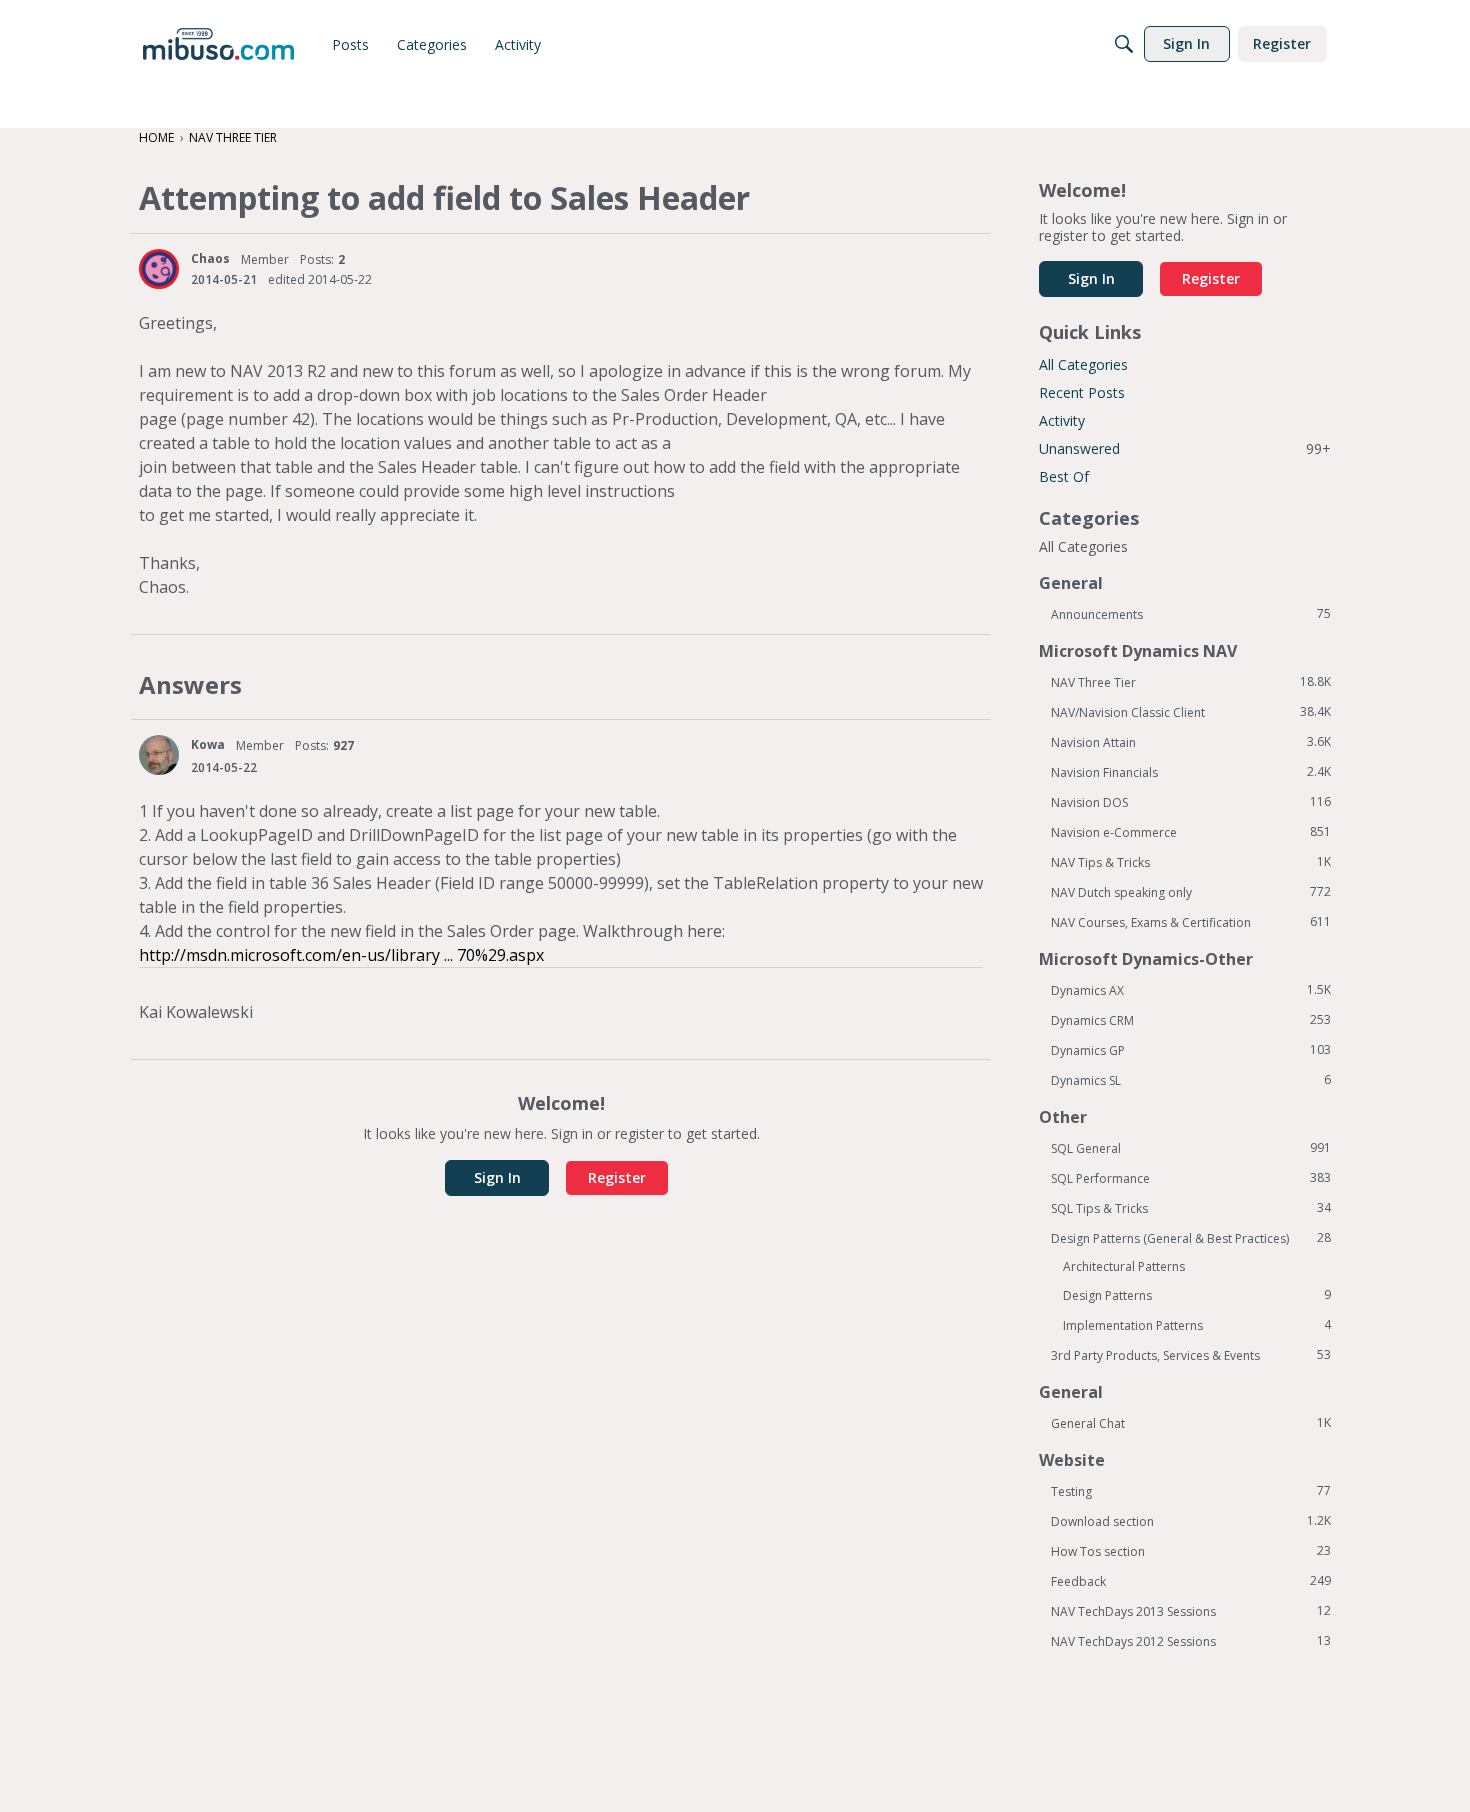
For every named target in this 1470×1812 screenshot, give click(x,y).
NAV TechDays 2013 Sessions (1191, 1611)
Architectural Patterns (1124, 1266)
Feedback (1191, 1581)
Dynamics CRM (1191, 1020)
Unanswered (1185, 448)
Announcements (1191, 614)
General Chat (1191, 1423)
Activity (1062, 420)
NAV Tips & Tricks (1191, 862)
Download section (1191, 1521)
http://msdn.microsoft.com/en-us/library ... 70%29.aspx (341, 955)
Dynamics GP (1191, 1050)
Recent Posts (1082, 392)
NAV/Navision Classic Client (1191, 712)
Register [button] (617, 1177)
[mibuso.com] (218, 44)
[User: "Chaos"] (159, 269)
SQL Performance (1191, 1178)
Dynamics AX (1191, 990)
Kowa (208, 744)
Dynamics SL (1191, 1080)
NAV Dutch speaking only (1191, 892)
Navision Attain (1191, 742)
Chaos (210, 258)
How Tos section (1191, 1551)
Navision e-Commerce (1191, 832)
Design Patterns (1197, 1295)
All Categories (1083, 364)
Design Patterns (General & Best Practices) (1191, 1238)
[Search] (1124, 44)
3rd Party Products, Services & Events (1191, 1355)
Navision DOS (1191, 802)
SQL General (1191, 1148)
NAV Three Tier (1191, 682)
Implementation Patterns (1197, 1325)
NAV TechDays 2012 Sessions (1191, 1641)
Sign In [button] (497, 1177)
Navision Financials (1191, 772)
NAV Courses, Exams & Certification (1191, 922)
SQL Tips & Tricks (1191, 1208)
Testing (1191, 1491)
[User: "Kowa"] (159, 755)
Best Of (1064, 476)
